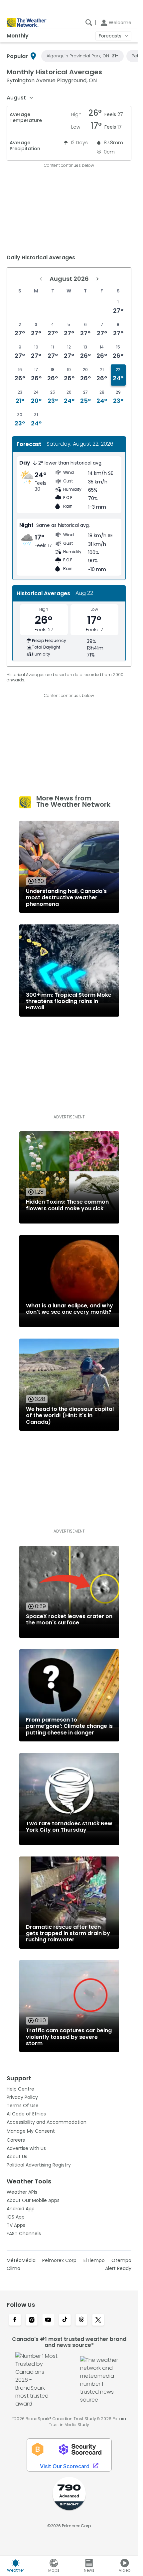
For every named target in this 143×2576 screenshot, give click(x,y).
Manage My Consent (31, 2131)
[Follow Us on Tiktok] (65, 2320)
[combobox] (20, 98)
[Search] (89, 23)
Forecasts (110, 36)
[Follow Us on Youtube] (48, 2320)
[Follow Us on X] (98, 2320)
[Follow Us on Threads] (81, 2320)
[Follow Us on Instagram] (32, 2320)
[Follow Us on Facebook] (15, 2320)
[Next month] (97, 279)
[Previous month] (41, 279)
